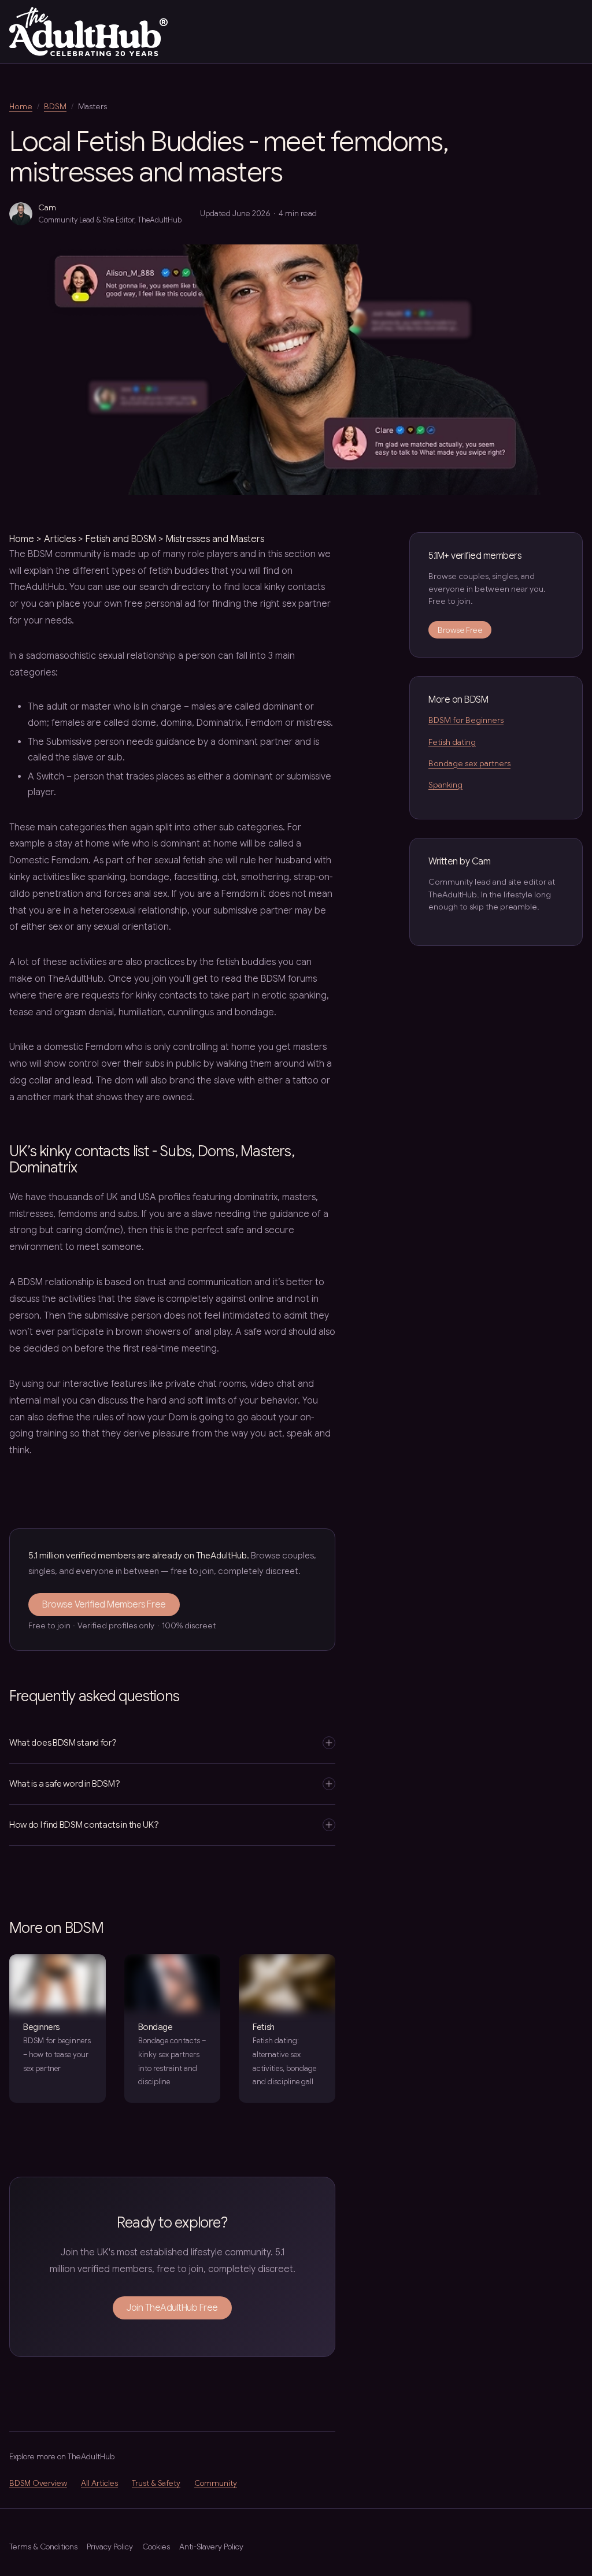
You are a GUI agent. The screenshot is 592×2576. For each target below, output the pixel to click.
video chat (273, 1384)
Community (216, 2483)
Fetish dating (452, 742)
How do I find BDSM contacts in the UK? (84, 1825)
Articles (60, 539)
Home (21, 106)
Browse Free (460, 630)
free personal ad (160, 604)
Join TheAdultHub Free (172, 2308)
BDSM (55, 106)
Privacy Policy (110, 2547)
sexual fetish (180, 860)
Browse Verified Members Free (104, 1605)
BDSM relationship (56, 1282)
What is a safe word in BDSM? (65, 1783)
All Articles (99, 2483)
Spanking (445, 785)
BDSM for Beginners (466, 720)
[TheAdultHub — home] (88, 31)
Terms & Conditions (43, 2547)
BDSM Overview (38, 2483)
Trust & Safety (156, 2483)
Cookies (156, 2547)
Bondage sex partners (469, 763)
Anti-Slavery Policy (211, 2547)
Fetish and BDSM (121, 539)
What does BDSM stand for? (63, 1742)
